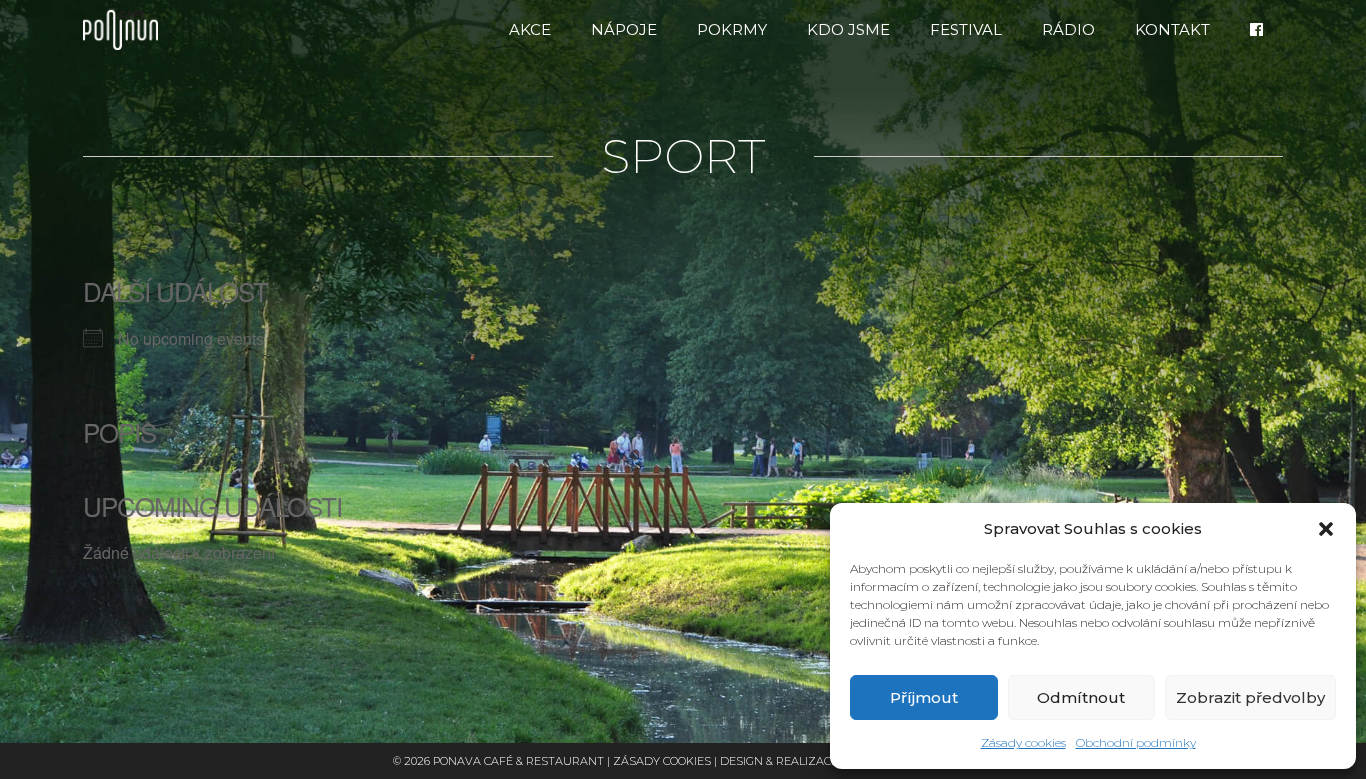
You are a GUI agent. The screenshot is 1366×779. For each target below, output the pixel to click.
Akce (530, 29)
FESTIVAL (966, 29)
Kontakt (1172, 29)
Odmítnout (1081, 697)
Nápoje (624, 29)
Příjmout (924, 697)
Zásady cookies (1023, 742)
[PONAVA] (125, 30)
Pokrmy (732, 29)
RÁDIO (1068, 29)
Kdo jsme (848, 29)
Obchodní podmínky (1136, 742)
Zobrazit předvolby (1250, 697)
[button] (1326, 529)
